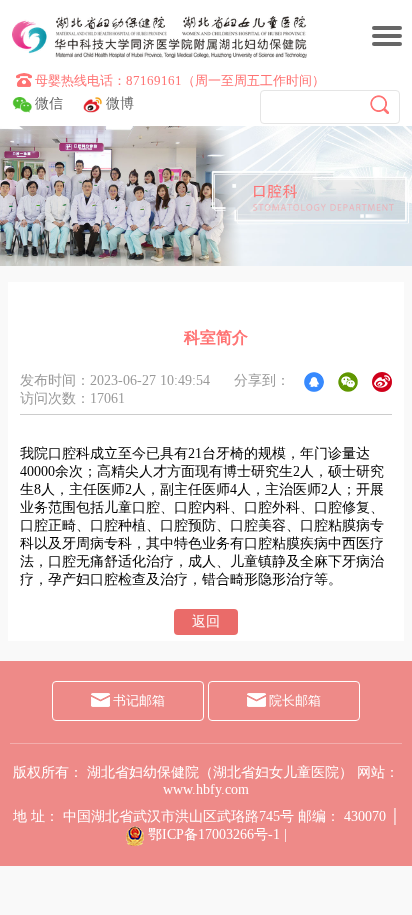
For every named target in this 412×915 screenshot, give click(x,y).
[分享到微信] (348, 382)
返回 (206, 621)
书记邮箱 (137, 700)
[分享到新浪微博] (382, 382)
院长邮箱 (293, 700)
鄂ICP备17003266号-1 (214, 834)
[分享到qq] (314, 382)
